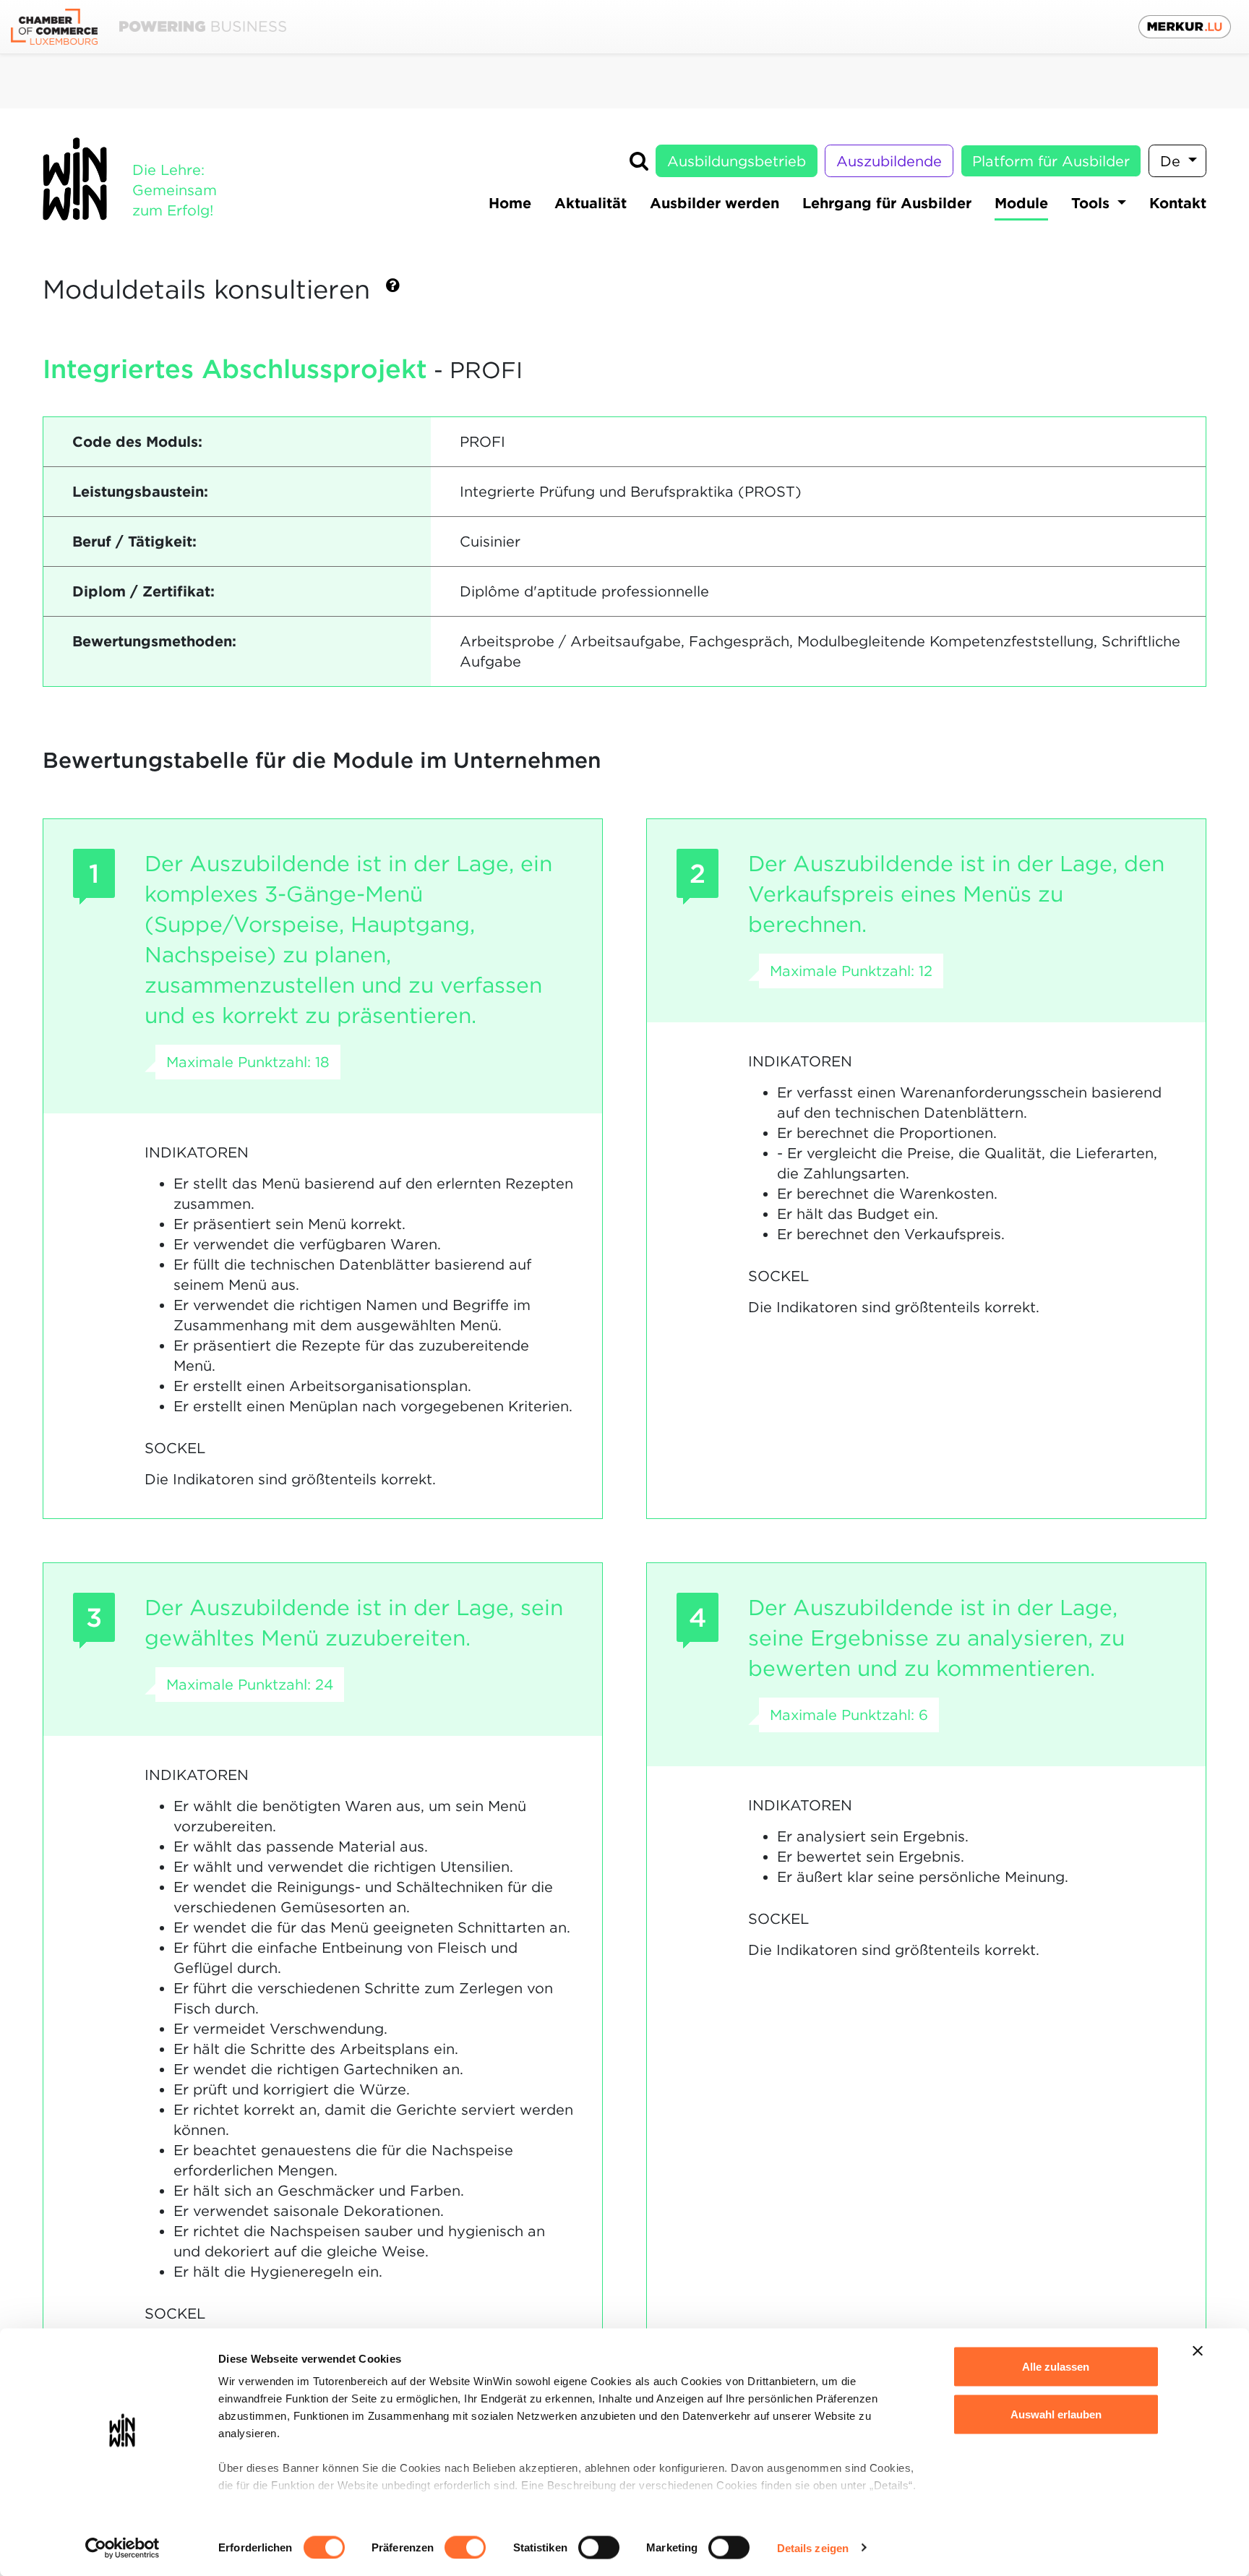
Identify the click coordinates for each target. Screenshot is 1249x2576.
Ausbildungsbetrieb (737, 161)
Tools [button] (1093, 203)
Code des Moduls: (137, 442)
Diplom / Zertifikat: (143, 591)
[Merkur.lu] (1185, 27)
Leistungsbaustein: (140, 492)
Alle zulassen (1056, 2367)
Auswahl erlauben (1056, 2414)
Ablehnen (1056, 2461)
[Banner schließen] (1198, 2351)
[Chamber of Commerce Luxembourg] (149, 27)
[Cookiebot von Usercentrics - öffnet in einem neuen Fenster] (123, 2548)
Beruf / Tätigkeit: (134, 542)
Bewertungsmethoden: (154, 641)
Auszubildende (889, 161)
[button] (393, 291)
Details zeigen (813, 2547)
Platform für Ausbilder (1051, 161)
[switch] (465, 2547)
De (1172, 161)
